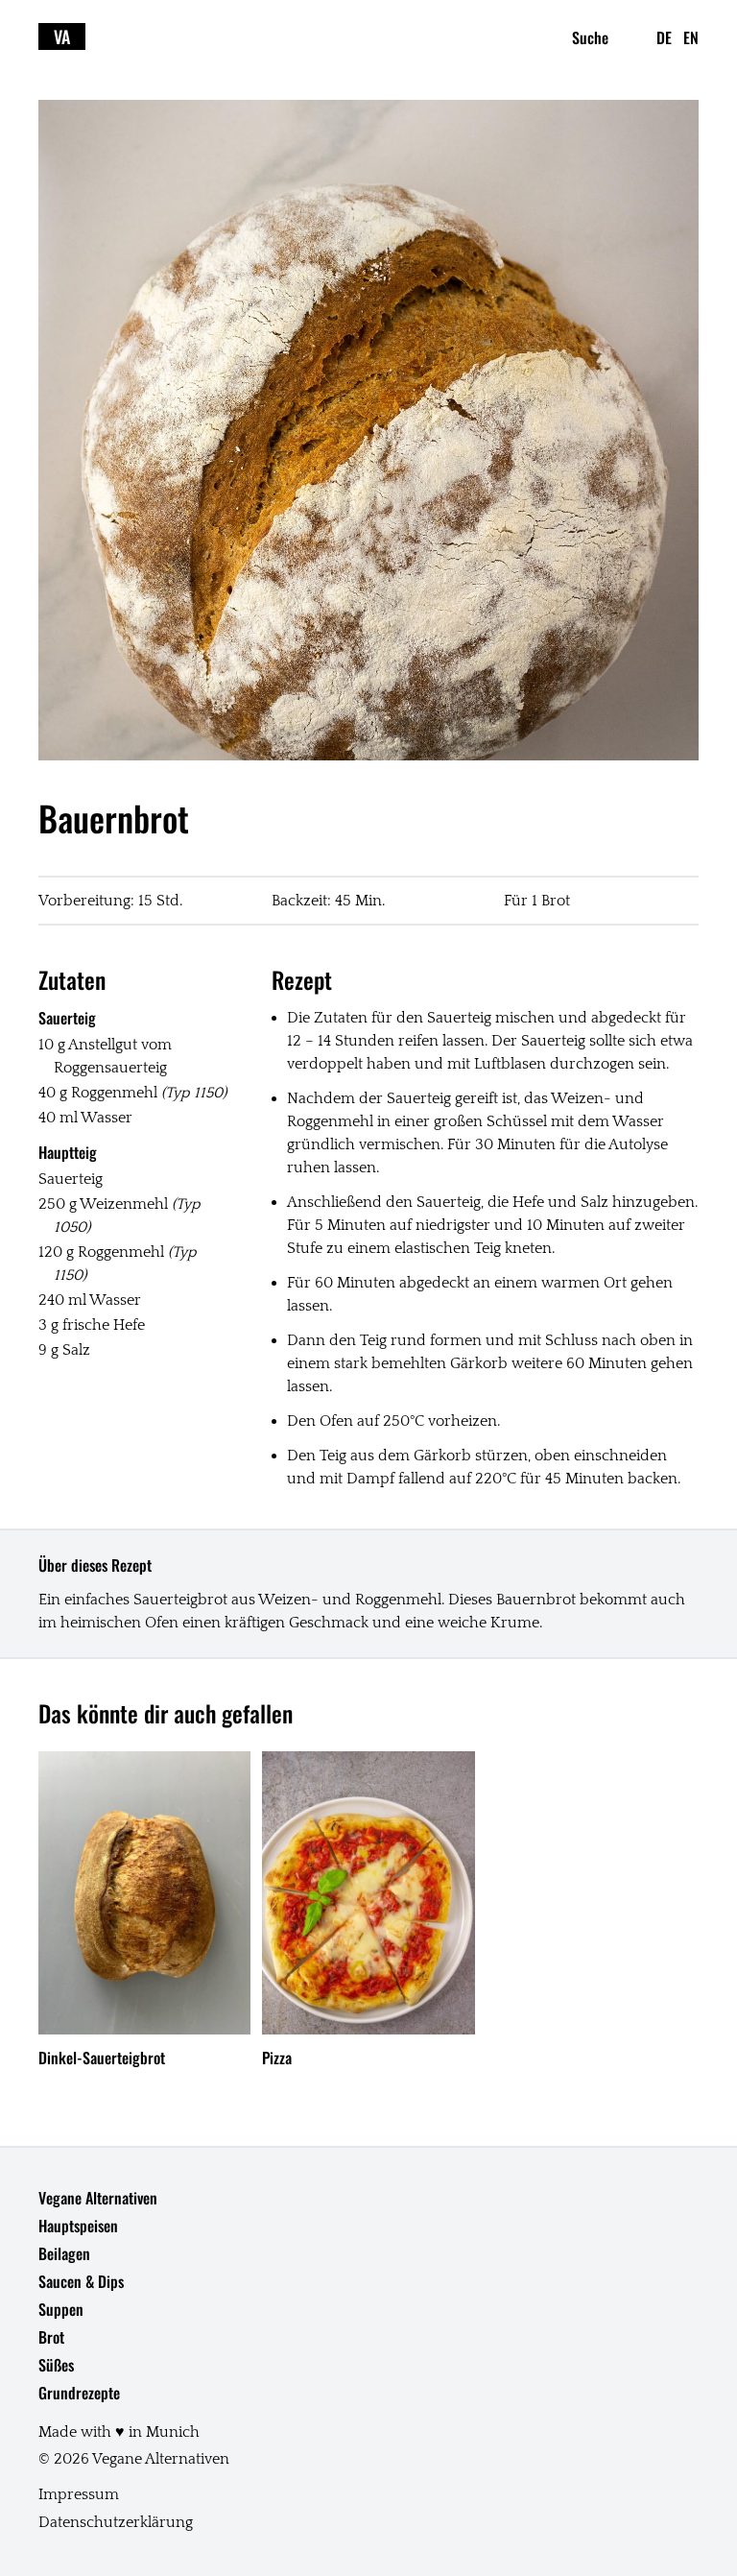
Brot (51, 2337)
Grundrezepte (79, 2393)
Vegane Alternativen (98, 2198)
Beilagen (64, 2253)
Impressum (79, 2494)
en (691, 37)
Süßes (56, 2365)
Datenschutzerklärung (116, 2522)
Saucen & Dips (81, 2281)
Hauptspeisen (78, 2226)
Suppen (61, 2309)
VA (62, 36)
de (664, 37)
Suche (590, 37)
